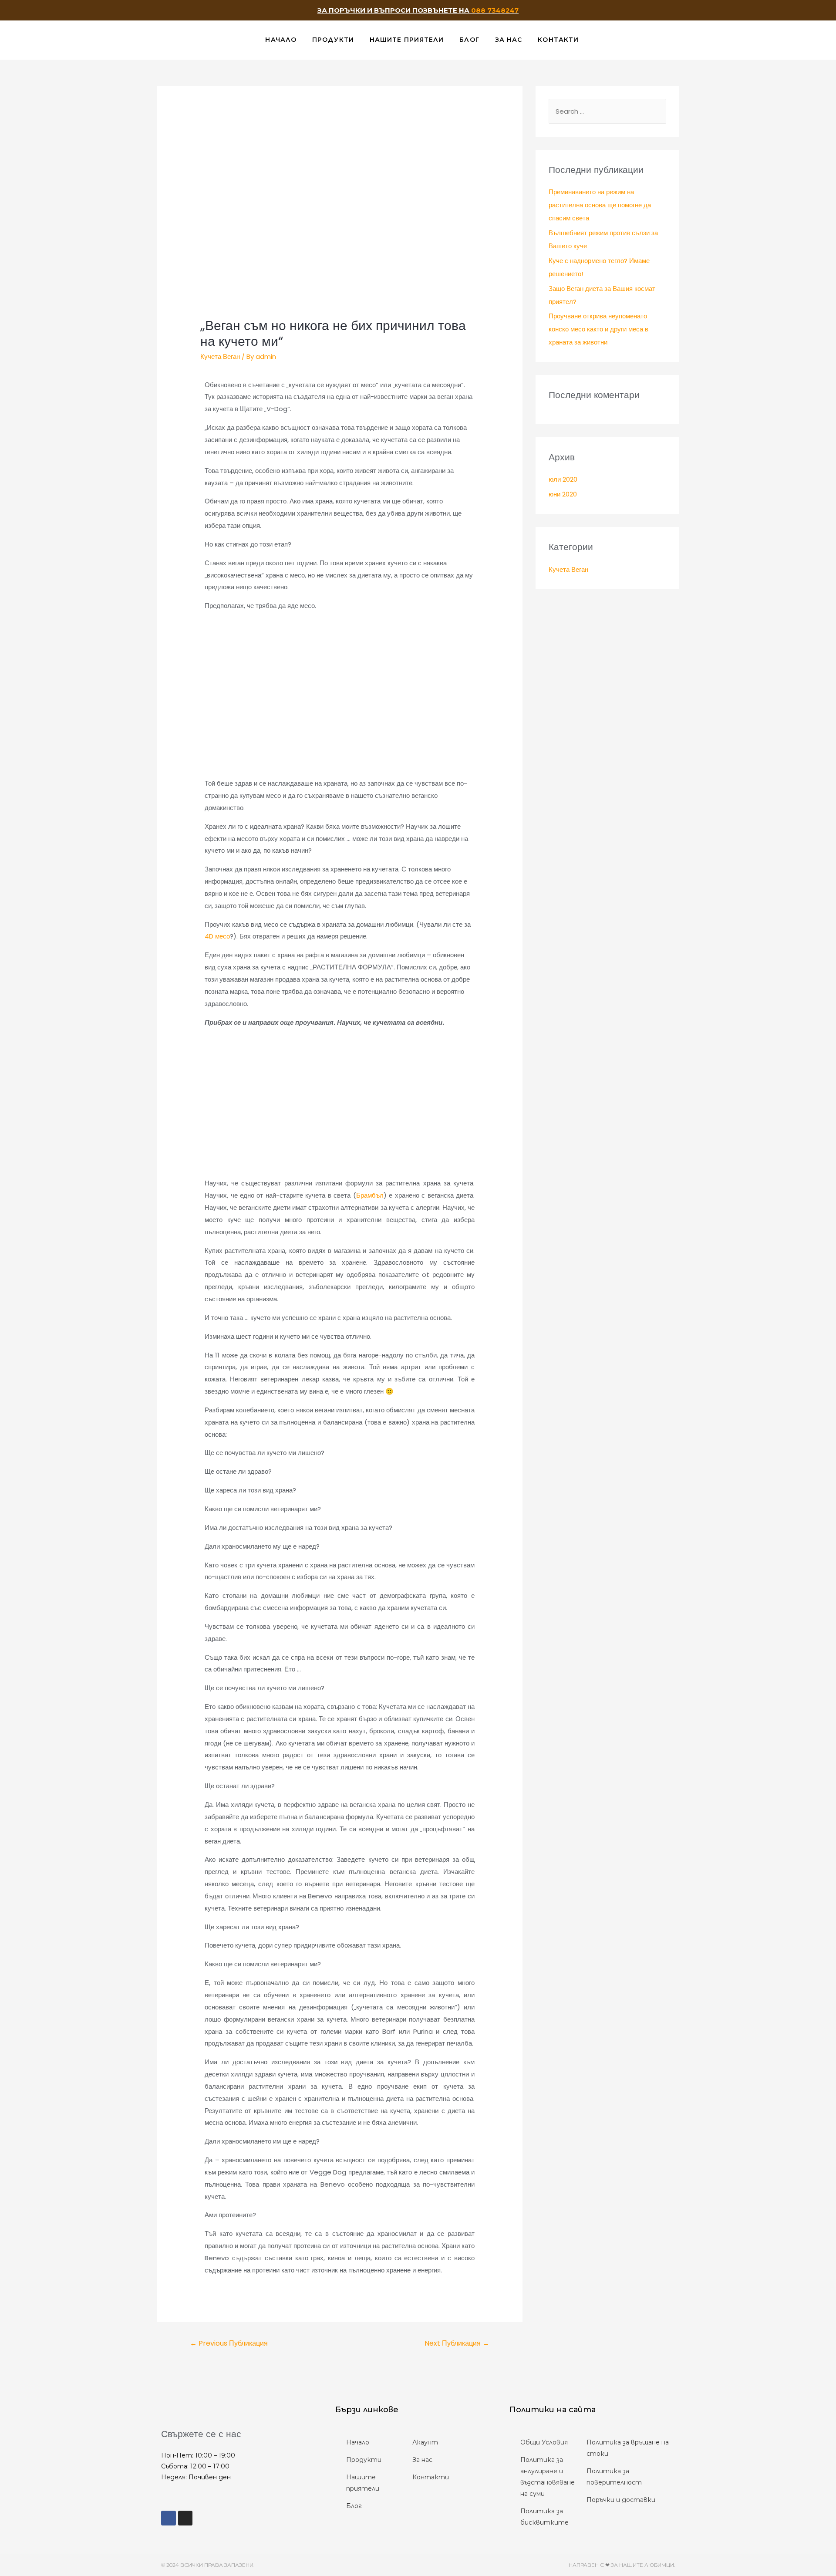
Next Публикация (457, 2343)
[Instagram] (185, 2518)
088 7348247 (495, 10)
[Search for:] (607, 111)
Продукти (333, 40)
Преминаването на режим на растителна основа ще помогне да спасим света (600, 205)
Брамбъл (370, 1195)
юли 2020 (563, 479)
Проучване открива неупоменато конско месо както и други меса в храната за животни (598, 329)
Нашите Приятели (407, 40)
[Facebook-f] (169, 2518)
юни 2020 (563, 494)
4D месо (217, 936)
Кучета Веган (220, 356)
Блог (469, 40)
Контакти (558, 40)
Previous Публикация (229, 2343)
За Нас (509, 40)
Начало (281, 40)
